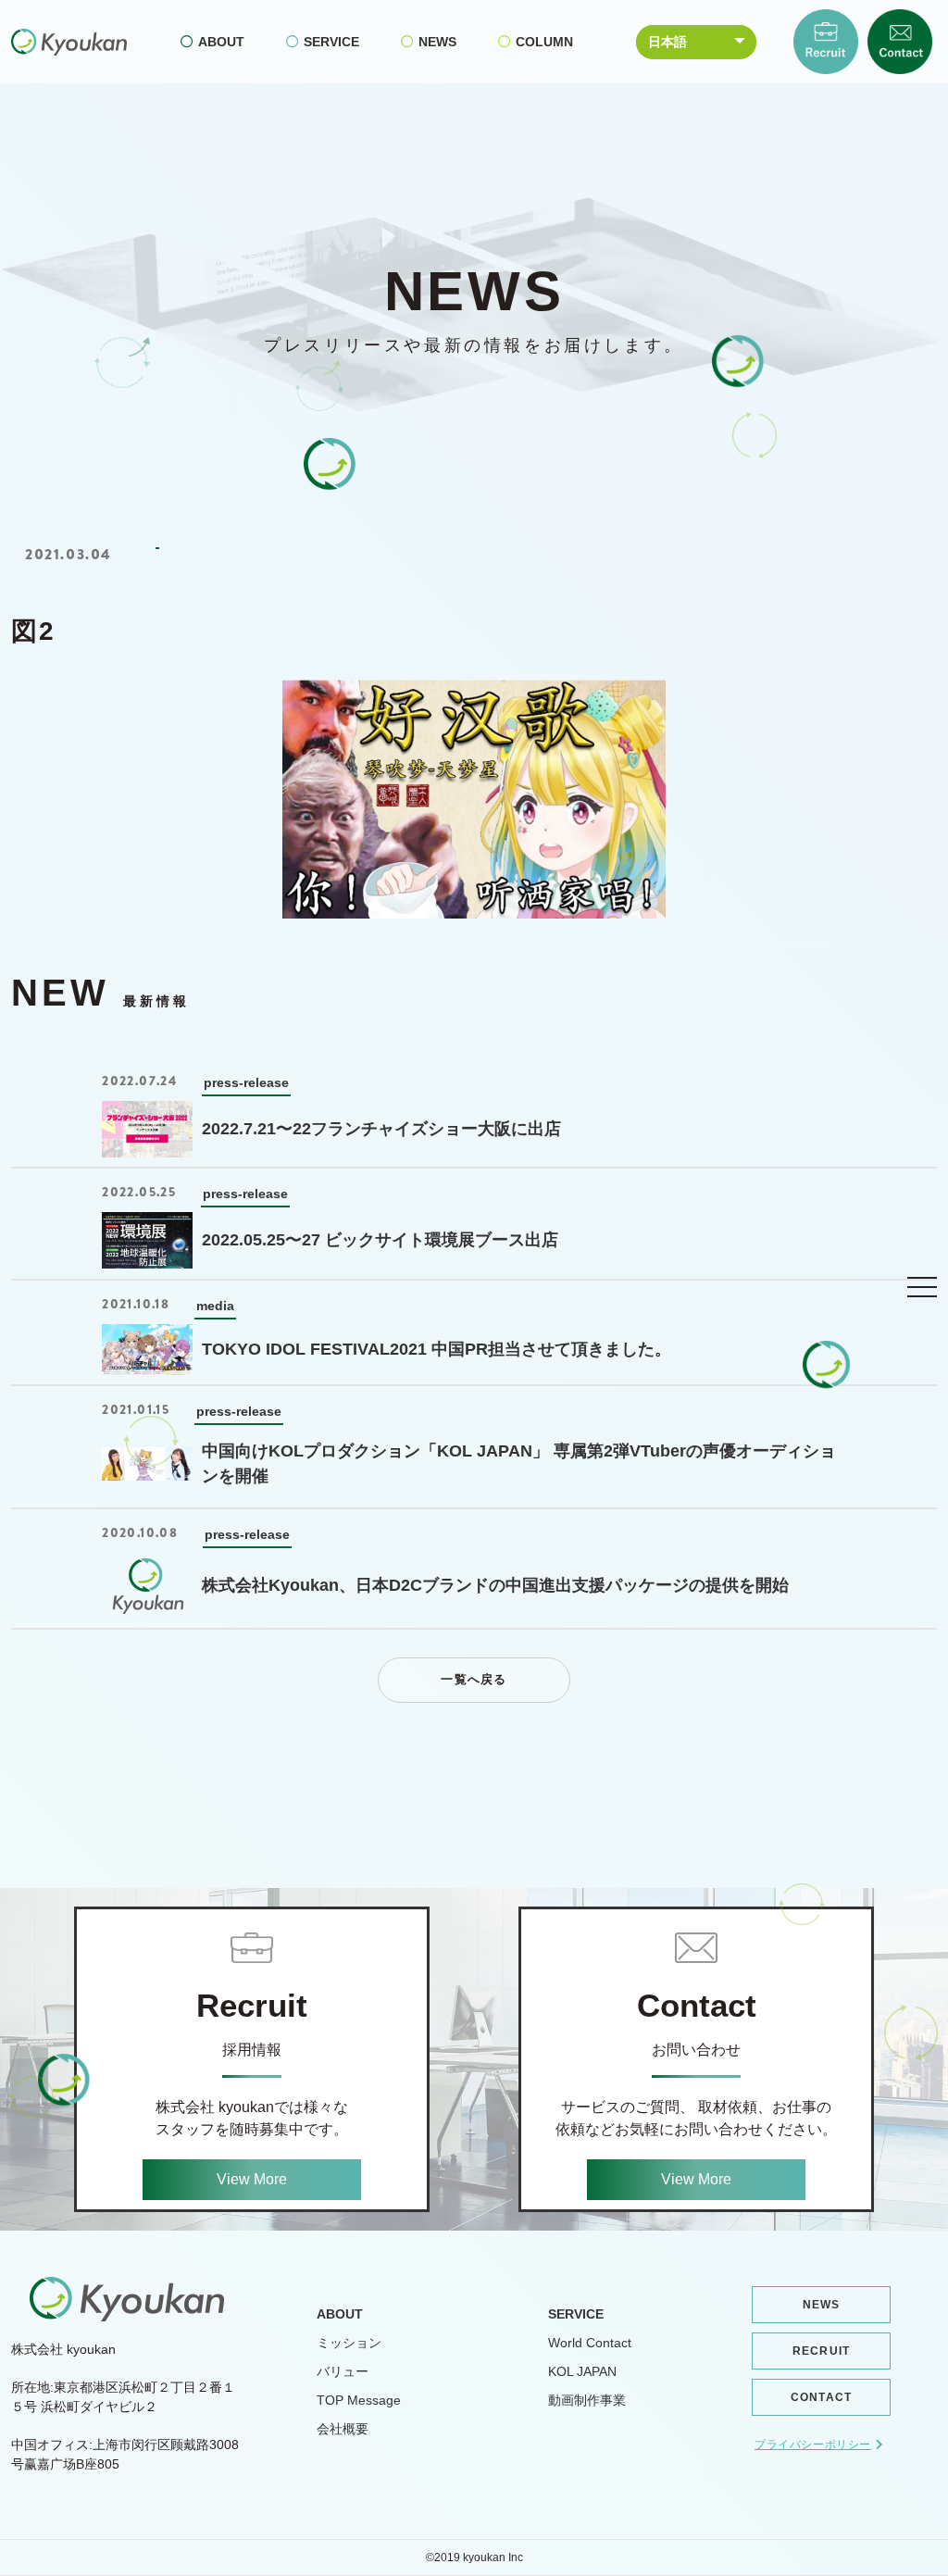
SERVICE (331, 42)
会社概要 (343, 2429)
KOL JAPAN (582, 2371)
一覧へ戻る (474, 1679)
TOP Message (359, 2400)
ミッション (349, 2343)
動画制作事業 (587, 2400)
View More (252, 2179)
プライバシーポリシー (813, 2445)
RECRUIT (821, 2351)
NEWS (437, 42)
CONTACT (821, 2397)
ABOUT (221, 42)
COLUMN (544, 42)
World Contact (590, 2343)
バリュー (343, 2371)
